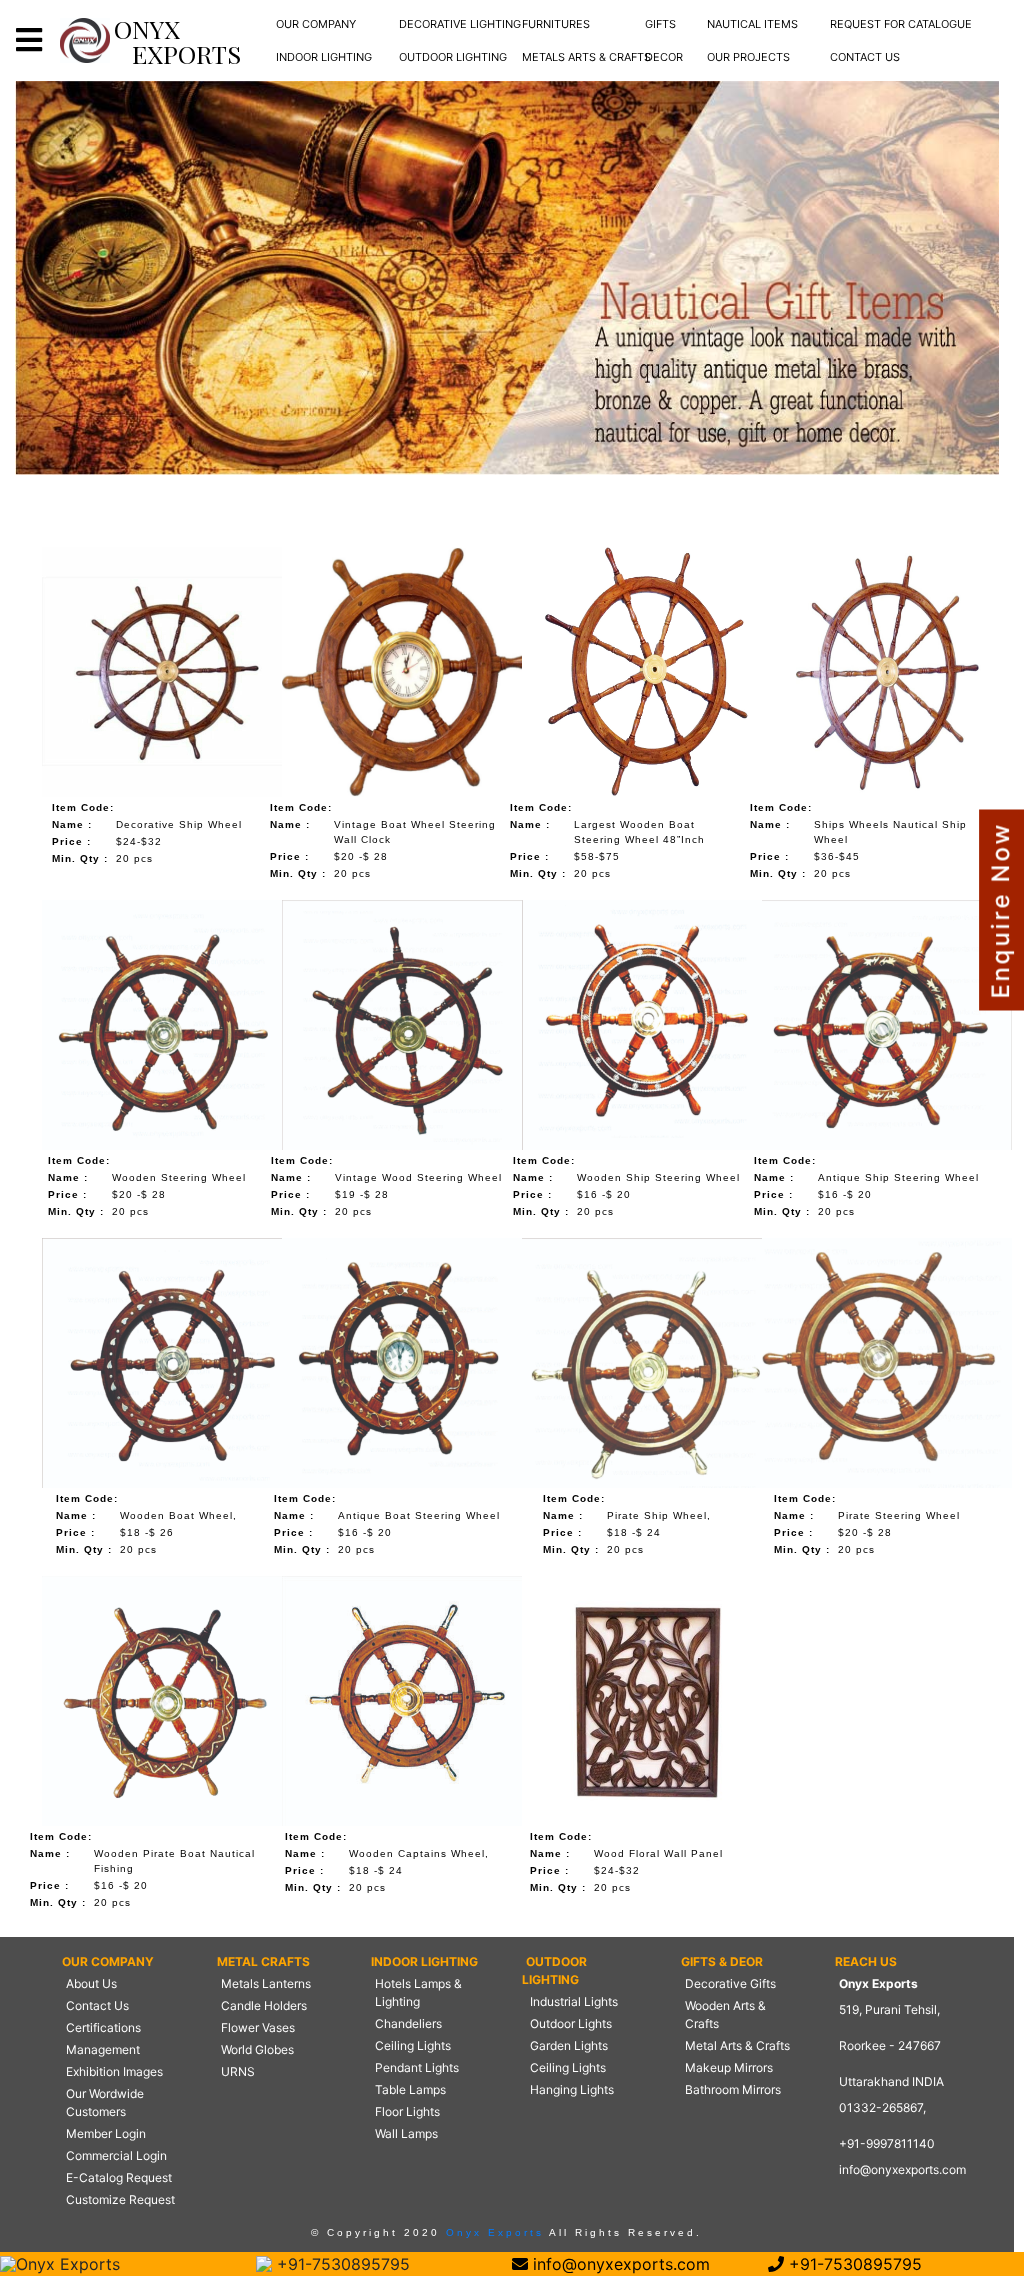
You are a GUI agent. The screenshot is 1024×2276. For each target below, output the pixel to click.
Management (103, 2049)
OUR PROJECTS (748, 57)
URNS (238, 2071)
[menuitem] (315, 24)
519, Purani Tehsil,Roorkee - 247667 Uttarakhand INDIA (891, 2045)
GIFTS (660, 24)
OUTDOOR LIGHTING (453, 57)
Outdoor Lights (571, 2023)
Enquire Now (1000, 910)
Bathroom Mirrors (733, 2089)
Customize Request (120, 2199)
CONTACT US (865, 57)
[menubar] (315, 24)
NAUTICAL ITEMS (752, 24)
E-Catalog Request (119, 2177)
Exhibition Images (114, 2071)
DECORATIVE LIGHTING (460, 24)
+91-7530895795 (341, 2264)
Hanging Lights (572, 2089)
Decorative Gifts (730, 1983)
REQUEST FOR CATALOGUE (901, 24)
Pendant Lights (417, 2067)
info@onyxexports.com (902, 2169)
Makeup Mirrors (729, 2067)
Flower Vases (258, 2027)
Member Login (106, 2133)
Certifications (103, 2027)
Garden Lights (569, 2045)
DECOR (664, 57)
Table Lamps (410, 2089)
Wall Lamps (406, 2133)
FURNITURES (556, 24)
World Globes (257, 2049)
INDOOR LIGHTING (324, 57)
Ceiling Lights (413, 2045)
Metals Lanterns (266, 1983)
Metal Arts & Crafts (737, 2045)
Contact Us (97, 2005)
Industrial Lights (574, 2001)
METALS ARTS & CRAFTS (586, 57)
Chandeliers (408, 2023)
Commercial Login (116, 2155)
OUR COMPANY (316, 24)
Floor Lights (407, 2111)
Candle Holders (264, 2005)
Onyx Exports (492, 2232)
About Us (91, 1983)
